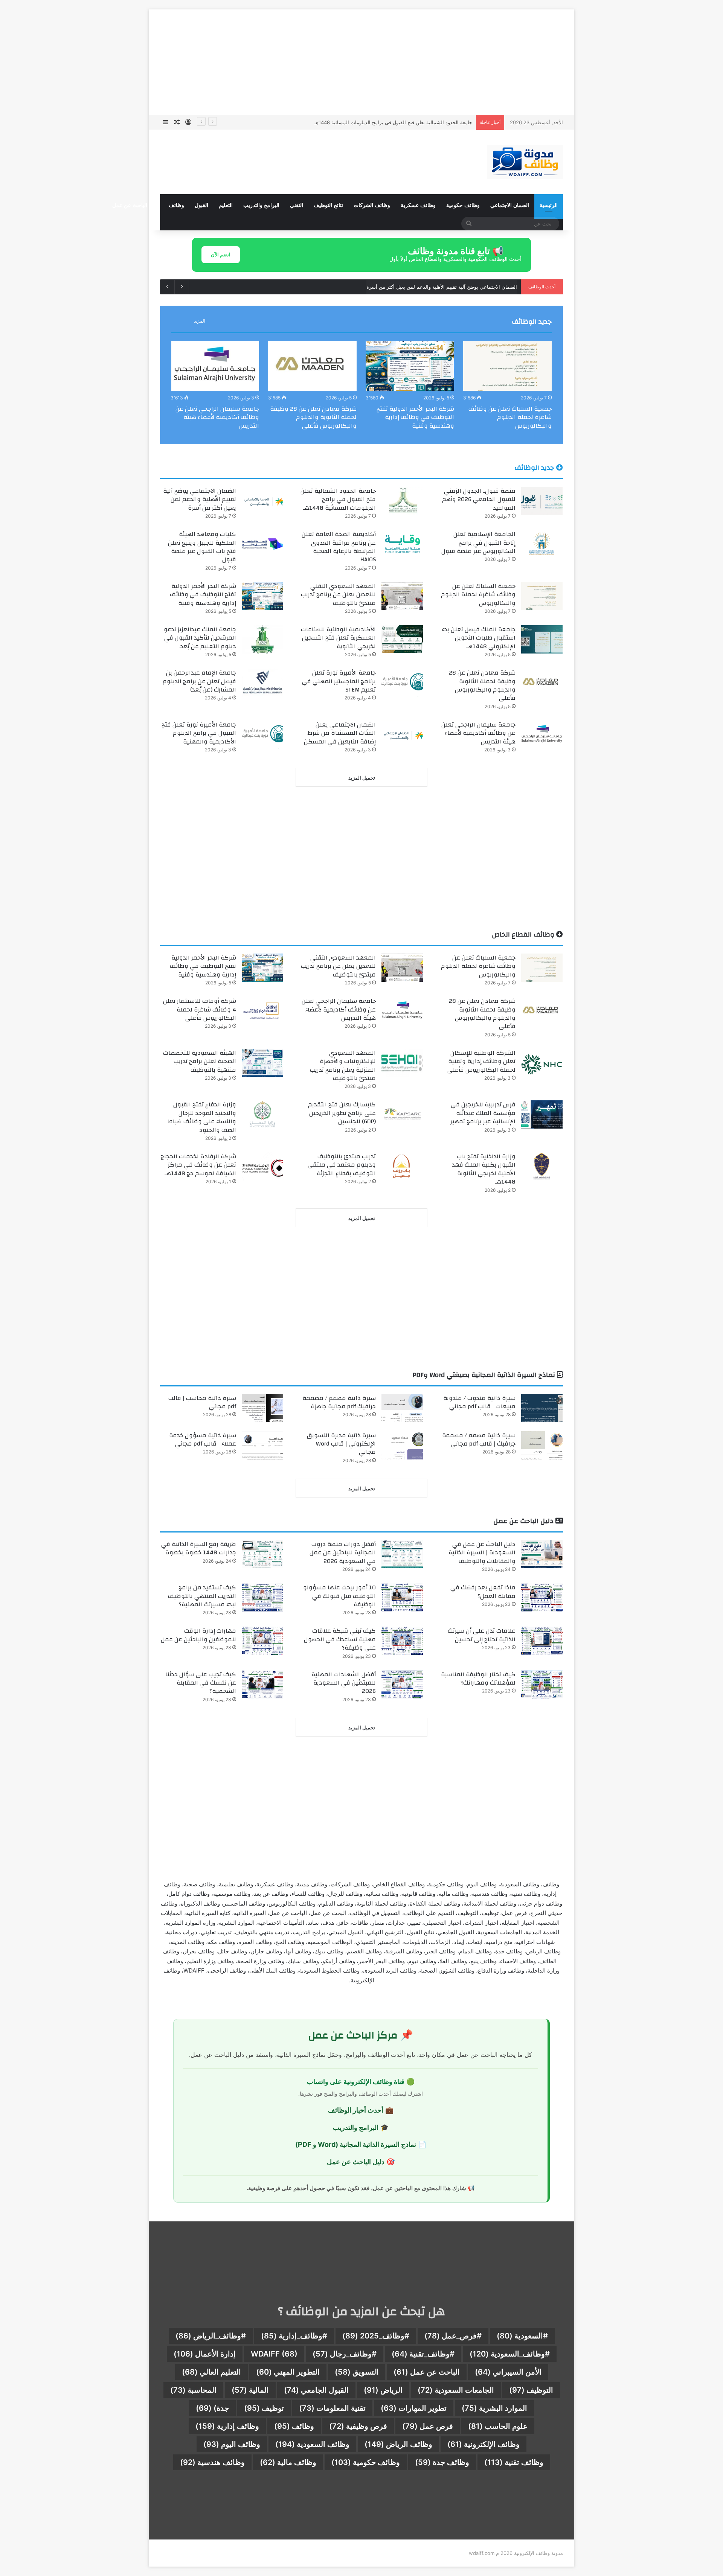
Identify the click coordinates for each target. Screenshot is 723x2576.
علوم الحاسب (498, 2426)
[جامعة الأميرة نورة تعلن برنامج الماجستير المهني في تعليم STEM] (402, 683)
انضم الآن (221, 254)
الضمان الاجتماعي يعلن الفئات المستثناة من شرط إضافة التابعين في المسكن (340, 733)
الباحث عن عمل (427, 2372)
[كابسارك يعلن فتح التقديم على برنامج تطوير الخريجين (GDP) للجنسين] (402, 1114)
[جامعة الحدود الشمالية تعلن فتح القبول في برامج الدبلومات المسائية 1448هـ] (402, 501)
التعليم (226, 205)
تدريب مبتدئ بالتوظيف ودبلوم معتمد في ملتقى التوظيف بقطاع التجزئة (342, 1165)
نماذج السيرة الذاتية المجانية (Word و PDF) (356, 2144)
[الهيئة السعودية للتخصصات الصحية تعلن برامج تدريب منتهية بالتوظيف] (262, 1063)
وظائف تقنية (514, 2462)
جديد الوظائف (532, 322)
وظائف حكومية (463, 205)
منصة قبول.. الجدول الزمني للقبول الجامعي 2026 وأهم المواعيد (479, 499)
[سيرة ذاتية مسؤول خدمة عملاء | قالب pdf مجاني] (262, 1445)
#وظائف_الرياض (211, 2336)
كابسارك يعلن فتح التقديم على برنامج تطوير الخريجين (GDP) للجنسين (342, 1113)
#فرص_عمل (453, 2336)
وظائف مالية (288, 2462)
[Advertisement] (361, 62)
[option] (507, 387)
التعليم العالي (211, 2372)
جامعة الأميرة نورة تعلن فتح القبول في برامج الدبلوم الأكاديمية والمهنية (199, 733)
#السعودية (522, 2336)
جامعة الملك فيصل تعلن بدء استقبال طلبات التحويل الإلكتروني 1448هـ (479, 638)
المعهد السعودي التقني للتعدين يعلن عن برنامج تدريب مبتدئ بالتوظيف (338, 595)
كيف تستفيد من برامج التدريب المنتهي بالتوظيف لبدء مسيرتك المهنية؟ (202, 1596)
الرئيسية (549, 205)
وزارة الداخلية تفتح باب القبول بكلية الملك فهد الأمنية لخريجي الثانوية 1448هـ (484, 1169)
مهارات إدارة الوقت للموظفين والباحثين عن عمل (198, 1635)
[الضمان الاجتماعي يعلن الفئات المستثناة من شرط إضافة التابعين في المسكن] (402, 735)
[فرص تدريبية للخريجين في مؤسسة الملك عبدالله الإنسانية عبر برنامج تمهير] (542, 1114)
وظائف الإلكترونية (484, 2444)
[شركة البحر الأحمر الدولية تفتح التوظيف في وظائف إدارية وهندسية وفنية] (410, 366)
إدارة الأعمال (205, 2354)
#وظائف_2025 (376, 2336)
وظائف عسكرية (418, 205)
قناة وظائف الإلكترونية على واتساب (356, 2082)
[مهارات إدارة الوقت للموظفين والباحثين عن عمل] (262, 1641)
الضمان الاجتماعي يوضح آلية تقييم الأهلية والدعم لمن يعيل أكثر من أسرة (397, 122)
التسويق (357, 2372)
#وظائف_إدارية (294, 2336)
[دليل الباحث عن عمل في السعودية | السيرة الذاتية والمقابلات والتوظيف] (542, 1554)
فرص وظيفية (358, 2426)
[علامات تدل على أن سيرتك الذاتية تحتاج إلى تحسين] (542, 1641)
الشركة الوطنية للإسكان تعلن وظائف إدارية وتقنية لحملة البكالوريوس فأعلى (481, 1061)
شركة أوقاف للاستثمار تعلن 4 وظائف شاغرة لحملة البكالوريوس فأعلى (200, 1009)
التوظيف (531, 2390)
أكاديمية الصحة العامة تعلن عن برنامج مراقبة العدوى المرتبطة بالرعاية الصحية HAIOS (339, 547)
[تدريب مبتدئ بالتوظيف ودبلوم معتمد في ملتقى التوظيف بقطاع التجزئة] (402, 1166)
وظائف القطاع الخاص (524, 935)
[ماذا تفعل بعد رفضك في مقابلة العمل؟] (542, 1597)
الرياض (383, 2390)
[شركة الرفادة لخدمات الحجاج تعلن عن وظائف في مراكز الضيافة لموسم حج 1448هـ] (262, 1166)
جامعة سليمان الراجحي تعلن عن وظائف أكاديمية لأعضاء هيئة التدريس (217, 417)
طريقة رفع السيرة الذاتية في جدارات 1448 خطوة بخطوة (199, 1548)
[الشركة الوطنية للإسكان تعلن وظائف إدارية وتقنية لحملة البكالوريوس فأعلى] (542, 1063)
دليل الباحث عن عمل (135, 205)
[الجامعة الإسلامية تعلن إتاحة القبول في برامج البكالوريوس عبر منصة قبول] (542, 544)
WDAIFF (274, 2354)
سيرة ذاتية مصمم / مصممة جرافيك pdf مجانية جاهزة (339, 1402)
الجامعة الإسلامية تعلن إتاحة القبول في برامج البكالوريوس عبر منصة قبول (441, 287)
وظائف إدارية (227, 2426)
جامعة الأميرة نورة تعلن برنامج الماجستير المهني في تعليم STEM (339, 681)
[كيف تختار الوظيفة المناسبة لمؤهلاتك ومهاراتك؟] (542, 1684)
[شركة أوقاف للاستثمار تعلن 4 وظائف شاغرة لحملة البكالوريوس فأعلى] (262, 1011)
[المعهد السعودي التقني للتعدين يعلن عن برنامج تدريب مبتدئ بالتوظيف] (402, 596)
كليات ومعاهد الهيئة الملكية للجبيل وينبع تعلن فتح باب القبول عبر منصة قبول (202, 547)
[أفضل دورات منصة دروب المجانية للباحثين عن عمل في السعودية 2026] (402, 1554)
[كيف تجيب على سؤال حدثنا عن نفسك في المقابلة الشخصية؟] (262, 1684)
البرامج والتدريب (261, 205)
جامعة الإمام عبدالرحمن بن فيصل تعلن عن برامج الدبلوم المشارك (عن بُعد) (199, 681)
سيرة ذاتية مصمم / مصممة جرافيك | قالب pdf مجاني (479, 1440)
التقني (297, 205)
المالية (250, 2390)
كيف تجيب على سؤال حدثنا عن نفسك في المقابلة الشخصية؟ (201, 1683)
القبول (201, 205)
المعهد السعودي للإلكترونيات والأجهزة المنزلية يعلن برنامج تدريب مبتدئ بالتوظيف (343, 1066)
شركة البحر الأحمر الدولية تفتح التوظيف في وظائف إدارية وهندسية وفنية (415, 417)
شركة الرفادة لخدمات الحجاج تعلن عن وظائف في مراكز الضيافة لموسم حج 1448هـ (198, 1165)
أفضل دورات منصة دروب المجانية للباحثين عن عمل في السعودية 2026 (343, 1553)
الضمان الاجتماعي (510, 205)
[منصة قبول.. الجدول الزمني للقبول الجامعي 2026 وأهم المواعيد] (542, 501)
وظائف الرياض (398, 2444)
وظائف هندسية (212, 2462)
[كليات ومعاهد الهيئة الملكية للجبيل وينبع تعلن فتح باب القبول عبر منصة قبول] (262, 544)
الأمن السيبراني (508, 2372)
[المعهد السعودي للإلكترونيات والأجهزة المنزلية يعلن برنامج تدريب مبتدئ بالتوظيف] (402, 1063)
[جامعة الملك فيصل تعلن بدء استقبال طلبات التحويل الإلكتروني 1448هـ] (542, 639)
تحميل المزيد (362, 778)
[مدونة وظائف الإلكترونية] (525, 162)
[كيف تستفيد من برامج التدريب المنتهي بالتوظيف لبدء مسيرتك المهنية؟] (262, 1597)
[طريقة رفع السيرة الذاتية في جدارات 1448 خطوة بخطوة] (262, 1554)
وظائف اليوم (232, 2444)
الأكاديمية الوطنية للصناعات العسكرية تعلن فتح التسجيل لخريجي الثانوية (338, 638)
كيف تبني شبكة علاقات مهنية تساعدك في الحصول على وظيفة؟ (340, 1639)
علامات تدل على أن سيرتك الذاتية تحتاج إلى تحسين (482, 1635)
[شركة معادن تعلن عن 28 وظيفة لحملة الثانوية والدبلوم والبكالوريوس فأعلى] (312, 366)
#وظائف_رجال (345, 2354)
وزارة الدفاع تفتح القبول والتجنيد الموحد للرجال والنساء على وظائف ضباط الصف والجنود (202, 1117)
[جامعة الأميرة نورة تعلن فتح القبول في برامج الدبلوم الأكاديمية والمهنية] (262, 735)
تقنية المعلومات (332, 2408)
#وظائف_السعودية (510, 2354)
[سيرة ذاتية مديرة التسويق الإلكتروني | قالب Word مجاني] (402, 1445)
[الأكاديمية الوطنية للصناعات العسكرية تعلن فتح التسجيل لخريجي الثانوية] (402, 639)
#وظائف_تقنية (423, 2354)
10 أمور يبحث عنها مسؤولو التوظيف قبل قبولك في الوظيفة (339, 1596)
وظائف (176, 205)
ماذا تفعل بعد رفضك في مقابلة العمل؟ (483, 1592)
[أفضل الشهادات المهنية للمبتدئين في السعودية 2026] (402, 1684)
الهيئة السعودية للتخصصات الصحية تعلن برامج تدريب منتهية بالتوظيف (200, 1061)
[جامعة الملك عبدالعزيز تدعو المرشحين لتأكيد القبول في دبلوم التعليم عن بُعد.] (262, 639)
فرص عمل (428, 2426)
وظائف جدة (442, 2462)
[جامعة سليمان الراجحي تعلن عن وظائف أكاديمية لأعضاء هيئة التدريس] (215, 366)
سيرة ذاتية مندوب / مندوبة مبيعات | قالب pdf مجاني (479, 1402)
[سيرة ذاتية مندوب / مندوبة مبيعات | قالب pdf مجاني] (542, 1408)
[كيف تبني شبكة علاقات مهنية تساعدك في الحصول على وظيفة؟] (402, 1641)
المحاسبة (193, 2390)
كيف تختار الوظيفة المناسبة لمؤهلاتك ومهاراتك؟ (478, 1679)
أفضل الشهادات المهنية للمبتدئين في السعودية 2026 (344, 1683)
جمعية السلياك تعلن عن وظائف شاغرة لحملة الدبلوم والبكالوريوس (510, 417)
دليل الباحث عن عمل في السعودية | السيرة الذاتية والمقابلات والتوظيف (482, 1553)
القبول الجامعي (316, 2390)
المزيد (200, 321)
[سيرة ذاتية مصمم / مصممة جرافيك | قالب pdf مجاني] (542, 1445)
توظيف (264, 2408)
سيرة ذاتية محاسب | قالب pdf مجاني (202, 1402)
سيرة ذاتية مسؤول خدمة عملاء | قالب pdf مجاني (203, 1440)
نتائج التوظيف (328, 205)
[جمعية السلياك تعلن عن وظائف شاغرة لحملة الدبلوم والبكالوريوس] (507, 366)
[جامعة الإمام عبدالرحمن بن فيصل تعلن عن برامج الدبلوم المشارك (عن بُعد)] (262, 683)
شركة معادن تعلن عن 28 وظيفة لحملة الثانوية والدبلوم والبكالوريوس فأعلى (313, 417)
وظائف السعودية (312, 2444)
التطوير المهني (288, 2372)
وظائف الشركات (372, 205)
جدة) (212, 2408)
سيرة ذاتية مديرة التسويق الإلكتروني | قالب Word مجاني (341, 1444)
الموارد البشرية (494, 2408)
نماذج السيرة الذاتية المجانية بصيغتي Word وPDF (485, 1375)
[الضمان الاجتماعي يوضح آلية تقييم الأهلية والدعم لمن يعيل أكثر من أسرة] (262, 501)
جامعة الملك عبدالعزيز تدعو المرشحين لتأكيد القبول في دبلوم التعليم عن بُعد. (200, 638)
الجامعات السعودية (456, 2390)
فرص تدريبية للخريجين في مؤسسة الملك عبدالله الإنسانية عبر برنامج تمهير (483, 1113)
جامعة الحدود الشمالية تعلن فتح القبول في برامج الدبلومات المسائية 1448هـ (338, 499)
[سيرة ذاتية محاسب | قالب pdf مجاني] (262, 1408)
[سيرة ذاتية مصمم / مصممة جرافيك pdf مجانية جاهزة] (402, 1408)
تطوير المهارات (414, 2408)
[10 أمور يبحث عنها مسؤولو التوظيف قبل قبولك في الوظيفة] (402, 1597)
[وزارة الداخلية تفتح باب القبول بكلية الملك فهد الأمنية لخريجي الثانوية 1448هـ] (542, 1166)
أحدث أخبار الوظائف (356, 2110)
